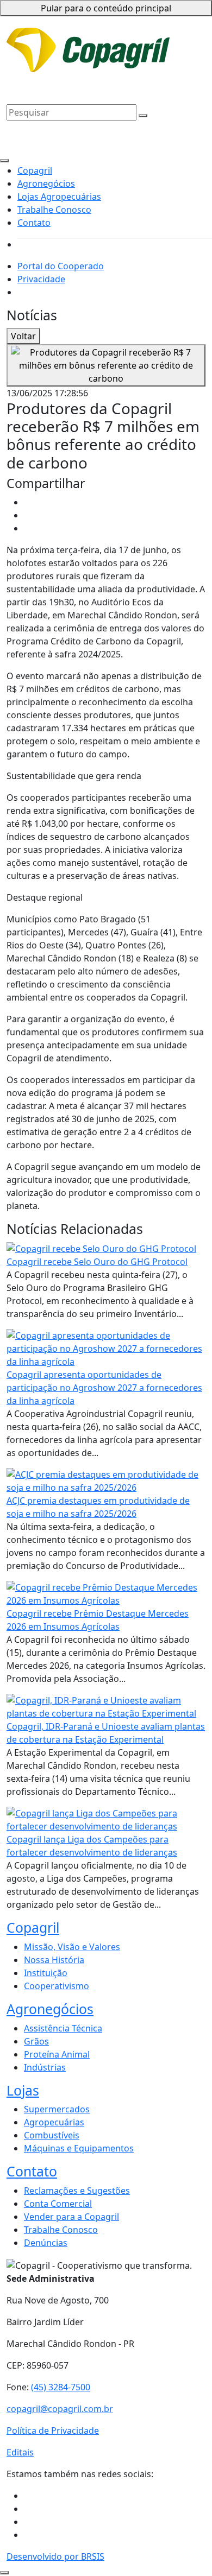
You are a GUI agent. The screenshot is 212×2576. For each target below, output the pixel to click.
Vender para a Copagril (71, 2217)
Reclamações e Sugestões (77, 2191)
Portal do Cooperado (61, 266)
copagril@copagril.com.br (60, 2409)
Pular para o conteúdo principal (106, 8)
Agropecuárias (54, 2122)
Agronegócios (35, 73)
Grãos (36, 2041)
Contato (97, 86)
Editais (20, 2452)
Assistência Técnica (63, 2028)
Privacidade (139, 37)
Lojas (23, 2090)
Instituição (46, 1973)
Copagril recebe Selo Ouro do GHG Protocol (97, 1262)
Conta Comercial (58, 2204)
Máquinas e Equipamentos (79, 2148)
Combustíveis (52, 2135)
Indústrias (45, 2067)
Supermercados (57, 2109)
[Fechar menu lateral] (4, 161)
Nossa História (54, 1960)
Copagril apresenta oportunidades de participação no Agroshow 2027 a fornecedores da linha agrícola (104, 1388)
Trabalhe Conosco (43, 86)
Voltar (23, 336)
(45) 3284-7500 (61, 2387)
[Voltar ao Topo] (4, 2573)
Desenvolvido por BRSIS (55, 2556)
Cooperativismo (57, 1986)
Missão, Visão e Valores (72, 1947)
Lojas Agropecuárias (106, 73)
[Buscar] (143, 116)
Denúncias (46, 2243)
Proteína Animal (57, 2054)
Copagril (165, 56)
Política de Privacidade (53, 2431)
